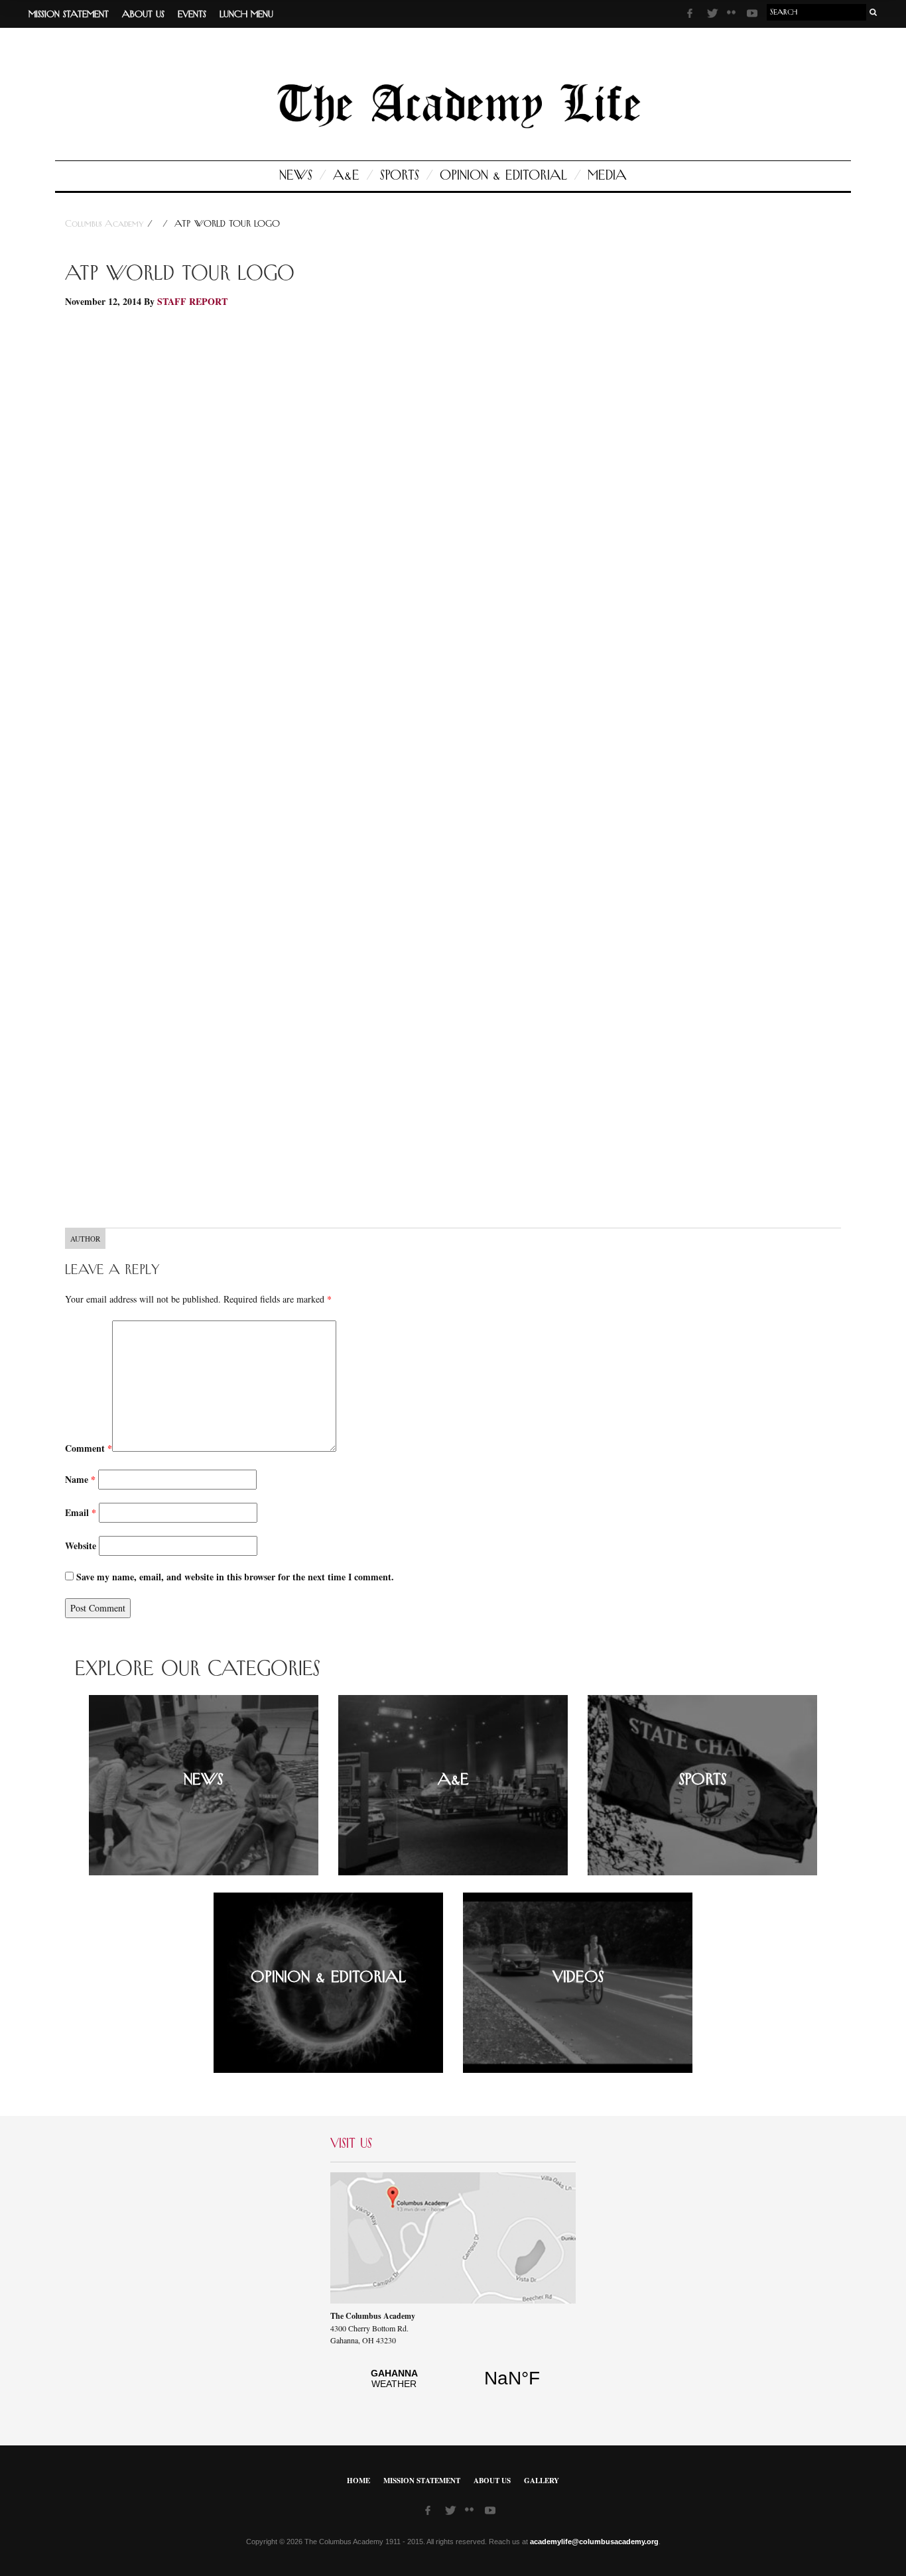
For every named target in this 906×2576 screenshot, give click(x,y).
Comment (89, 1448)
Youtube (753, 15)
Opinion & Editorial (503, 176)
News (296, 176)
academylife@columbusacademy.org (594, 2542)
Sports (400, 176)
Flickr (734, 17)
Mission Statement (69, 15)
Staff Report (192, 301)
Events (192, 15)
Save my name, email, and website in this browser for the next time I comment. (235, 1577)
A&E (346, 176)
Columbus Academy (106, 224)
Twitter (714, 15)
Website (81, 1546)
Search (874, 12)
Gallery (542, 2481)
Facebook (694, 15)
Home (358, 2481)
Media (607, 176)
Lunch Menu (246, 15)
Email (81, 1512)
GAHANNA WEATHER (453, 2386)
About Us (143, 15)
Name (80, 1479)
